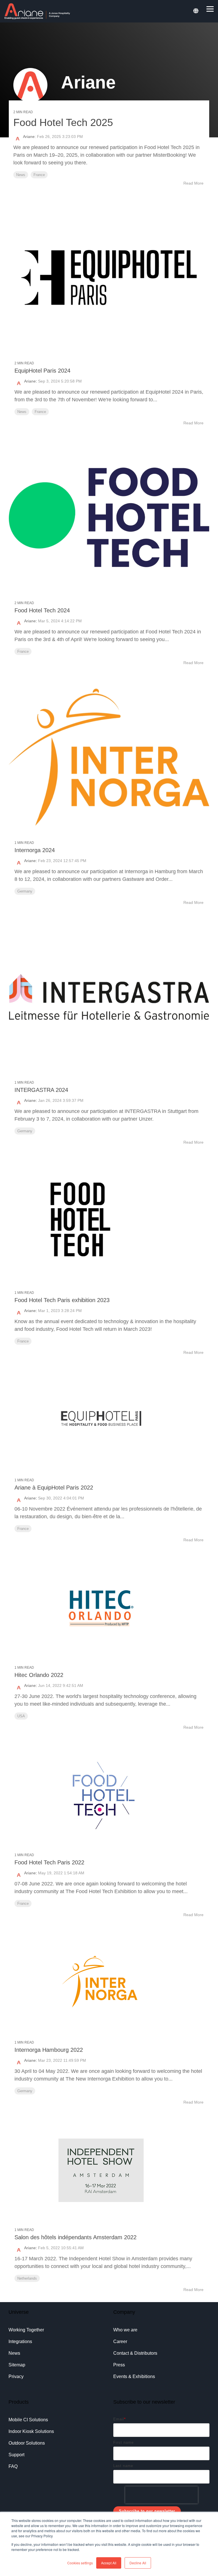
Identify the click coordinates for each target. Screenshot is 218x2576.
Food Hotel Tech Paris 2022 (49, 1862)
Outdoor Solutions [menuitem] (27, 2443)
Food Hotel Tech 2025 (63, 122)
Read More (193, 183)
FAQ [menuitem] (13, 2466)
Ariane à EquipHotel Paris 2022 (54, 1488)
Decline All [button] (138, 2563)
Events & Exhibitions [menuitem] (134, 2376)
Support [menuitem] (16, 2455)
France (39, 175)
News (21, 175)
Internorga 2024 (35, 850)
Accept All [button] (109, 2563)
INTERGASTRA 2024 (41, 1090)
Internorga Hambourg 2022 (49, 2050)
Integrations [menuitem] (20, 2341)
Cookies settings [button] (80, 2563)
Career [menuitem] (120, 2341)
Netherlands (27, 2278)
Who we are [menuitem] (125, 2330)
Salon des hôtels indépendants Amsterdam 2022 (76, 2237)
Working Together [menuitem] (26, 2330)
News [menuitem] (14, 2353)
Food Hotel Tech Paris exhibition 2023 (62, 1300)
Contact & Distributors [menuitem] (135, 2353)
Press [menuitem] (119, 2365)
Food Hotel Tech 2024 (42, 610)
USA (21, 1716)
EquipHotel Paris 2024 (42, 371)
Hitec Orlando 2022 (39, 1675)
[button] (210, 9)
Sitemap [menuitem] (17, 2365)
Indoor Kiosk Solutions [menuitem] (31, 2431)
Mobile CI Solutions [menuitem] (28, 2420)
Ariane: (30, 137)
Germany (25, 891)
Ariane (30, 381)
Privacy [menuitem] (16, 2376)
